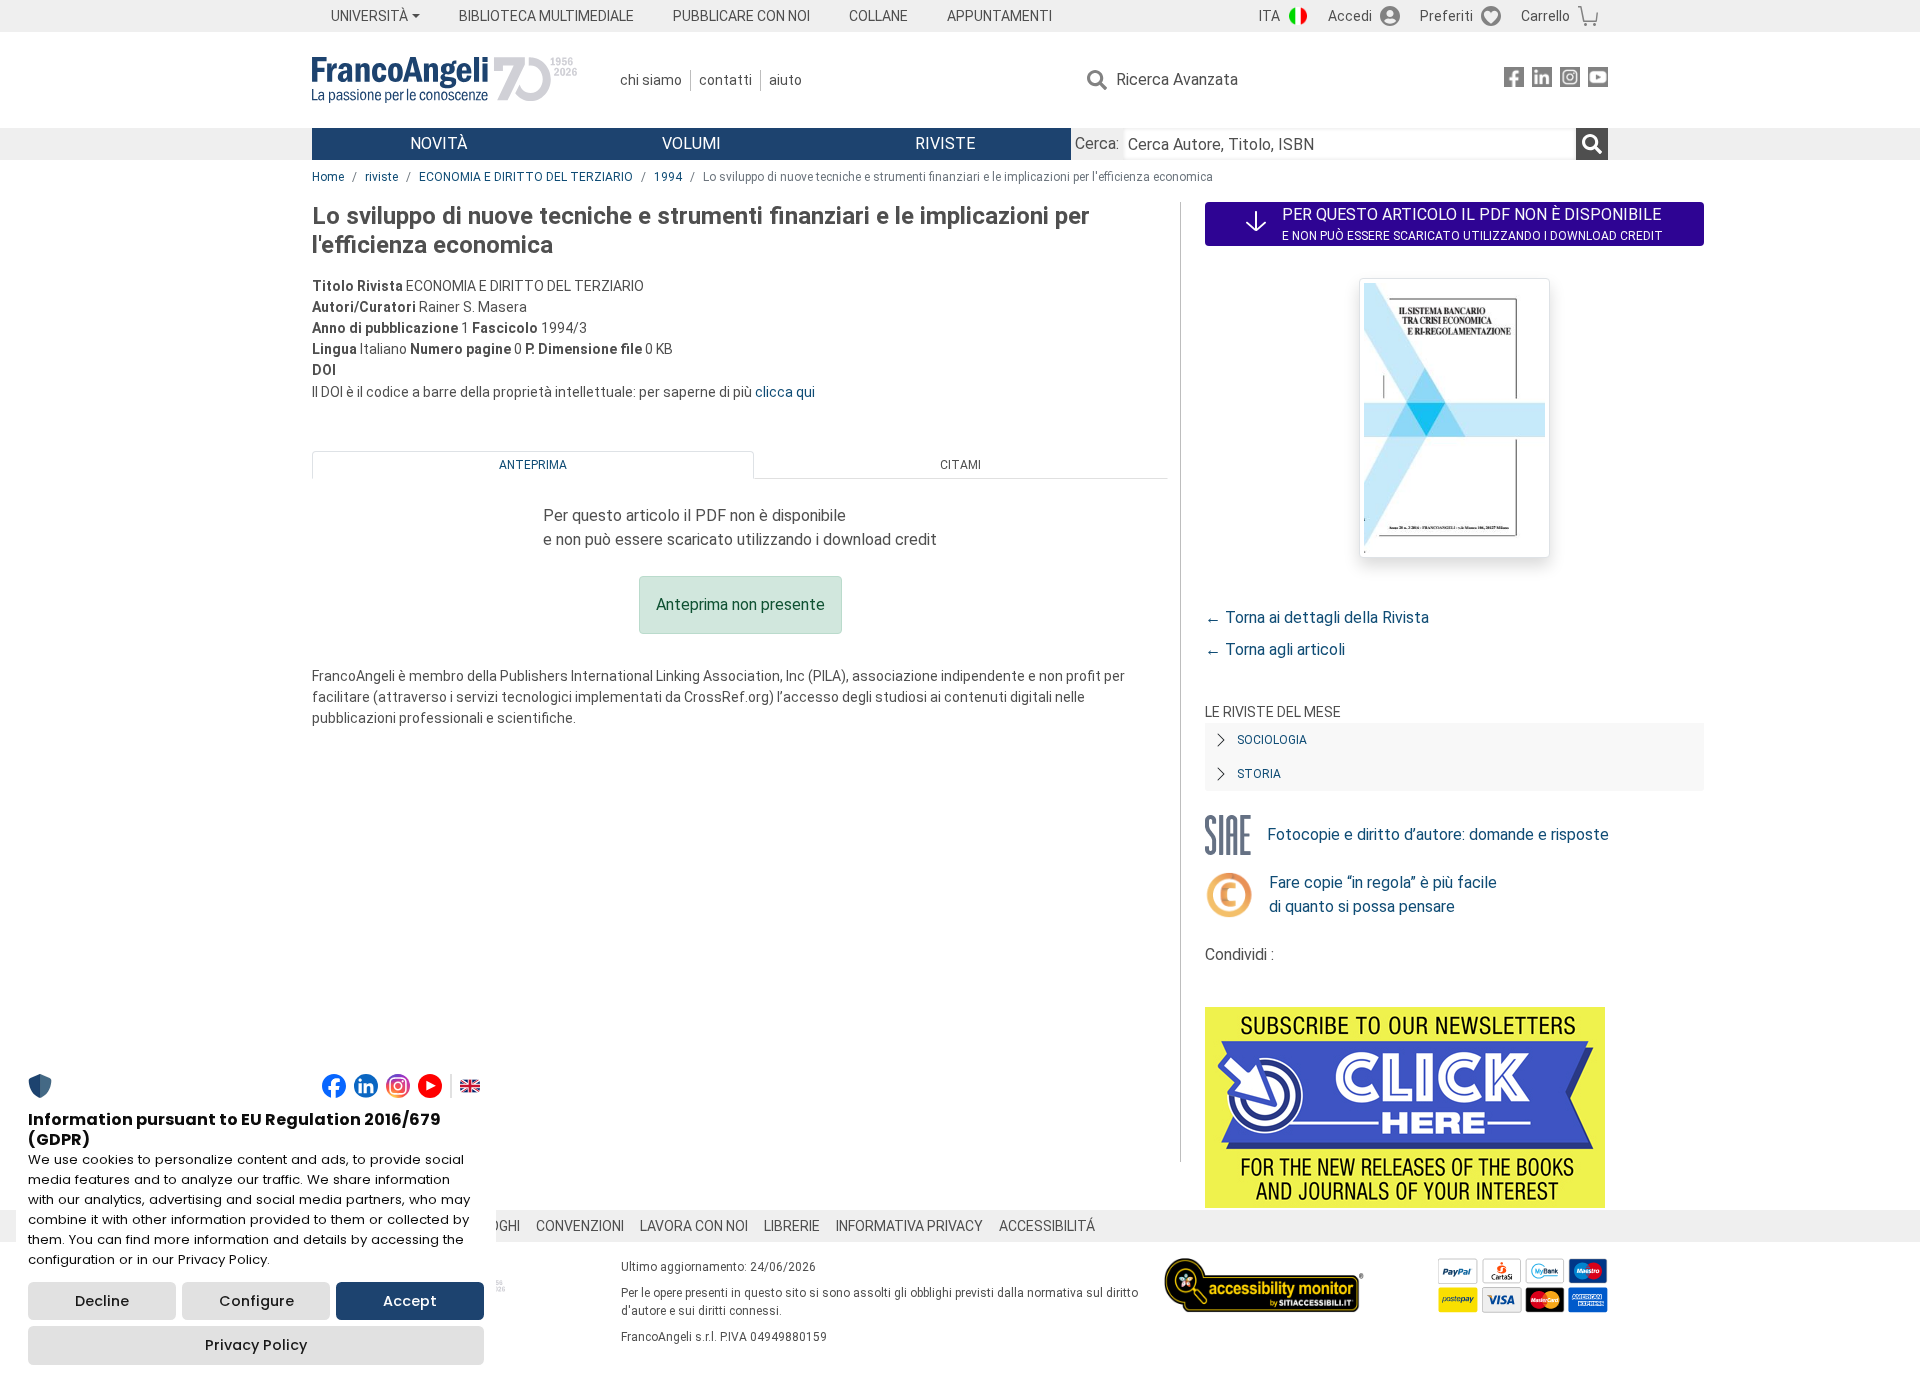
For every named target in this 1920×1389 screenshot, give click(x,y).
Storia (1259, 774)
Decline (102, 1301)
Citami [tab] (960, 465)
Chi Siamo (651, 80)
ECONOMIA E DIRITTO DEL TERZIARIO (526, 177)
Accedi (1350, 16)
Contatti (725, 80)
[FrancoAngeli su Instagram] (1570, 80)
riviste (381, 177)
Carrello (1545, 16)
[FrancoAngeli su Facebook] (1514, 80)
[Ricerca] (1592, 144)
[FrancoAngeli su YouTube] (1598, 80)
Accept (410, 1301)
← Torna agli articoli (1275, 649)
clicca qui (785, 392)
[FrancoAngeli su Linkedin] (1542, 80)
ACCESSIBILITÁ (1047, 1226)
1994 (668, 177)
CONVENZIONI (580, 1226)
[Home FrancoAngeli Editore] (444, 80)
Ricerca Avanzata (1177, 79)
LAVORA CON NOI (694, 1226)
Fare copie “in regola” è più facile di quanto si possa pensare (1383, 894)
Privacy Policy (256, 1345)
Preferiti (1446, 16)
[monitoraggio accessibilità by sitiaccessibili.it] (1264, 1269)
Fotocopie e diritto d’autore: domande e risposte (1438, 834)
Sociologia (1272, 740)
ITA (1269, 16)
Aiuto (785, 80)
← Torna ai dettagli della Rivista (1317, 617)
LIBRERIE (792, 1226)
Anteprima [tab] (533, 465)
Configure (256, 1301)
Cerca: (1097, 143)
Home (328, 177)
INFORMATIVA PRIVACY (909, 1226)
